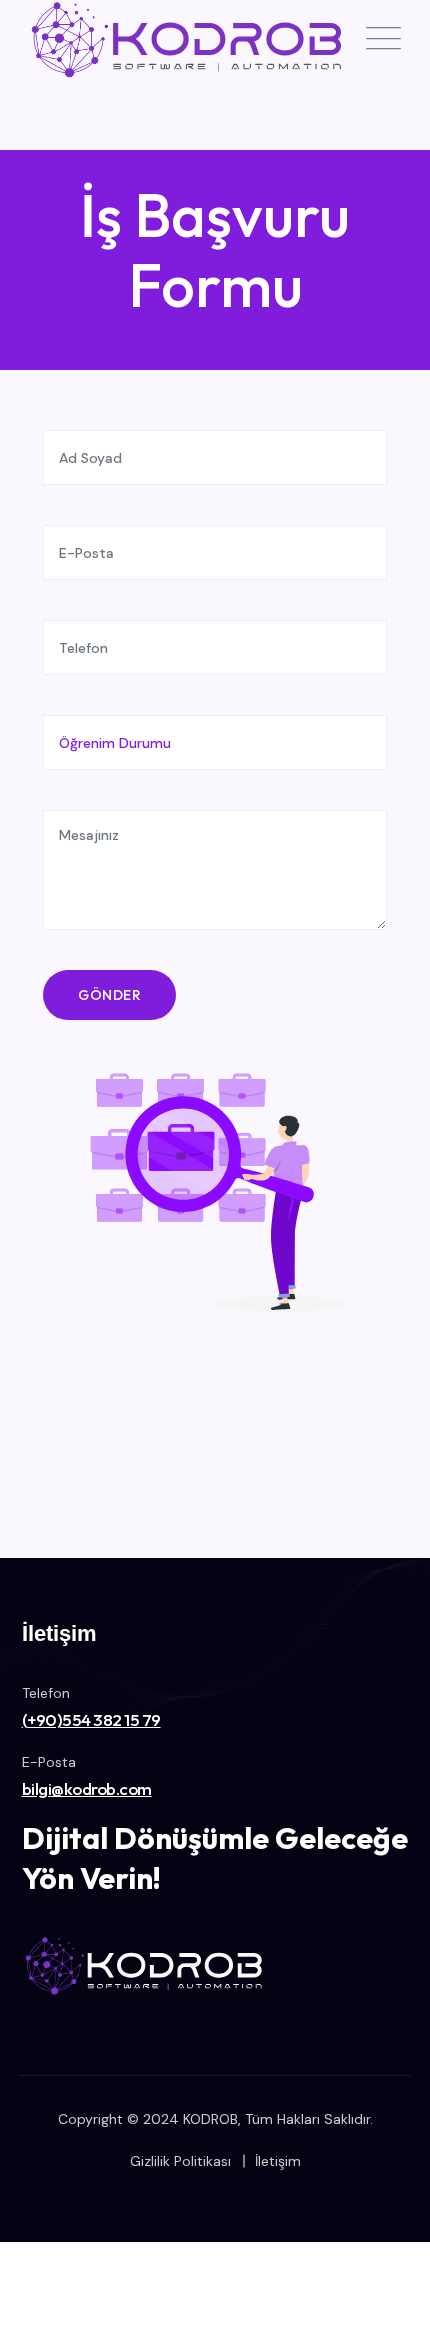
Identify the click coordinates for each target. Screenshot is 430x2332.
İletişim (278, 2161)
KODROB (210, 2119)
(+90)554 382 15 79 (91, 1719)
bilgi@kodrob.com (87, 1788)
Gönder (109, 995)
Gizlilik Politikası (180, 2161)
